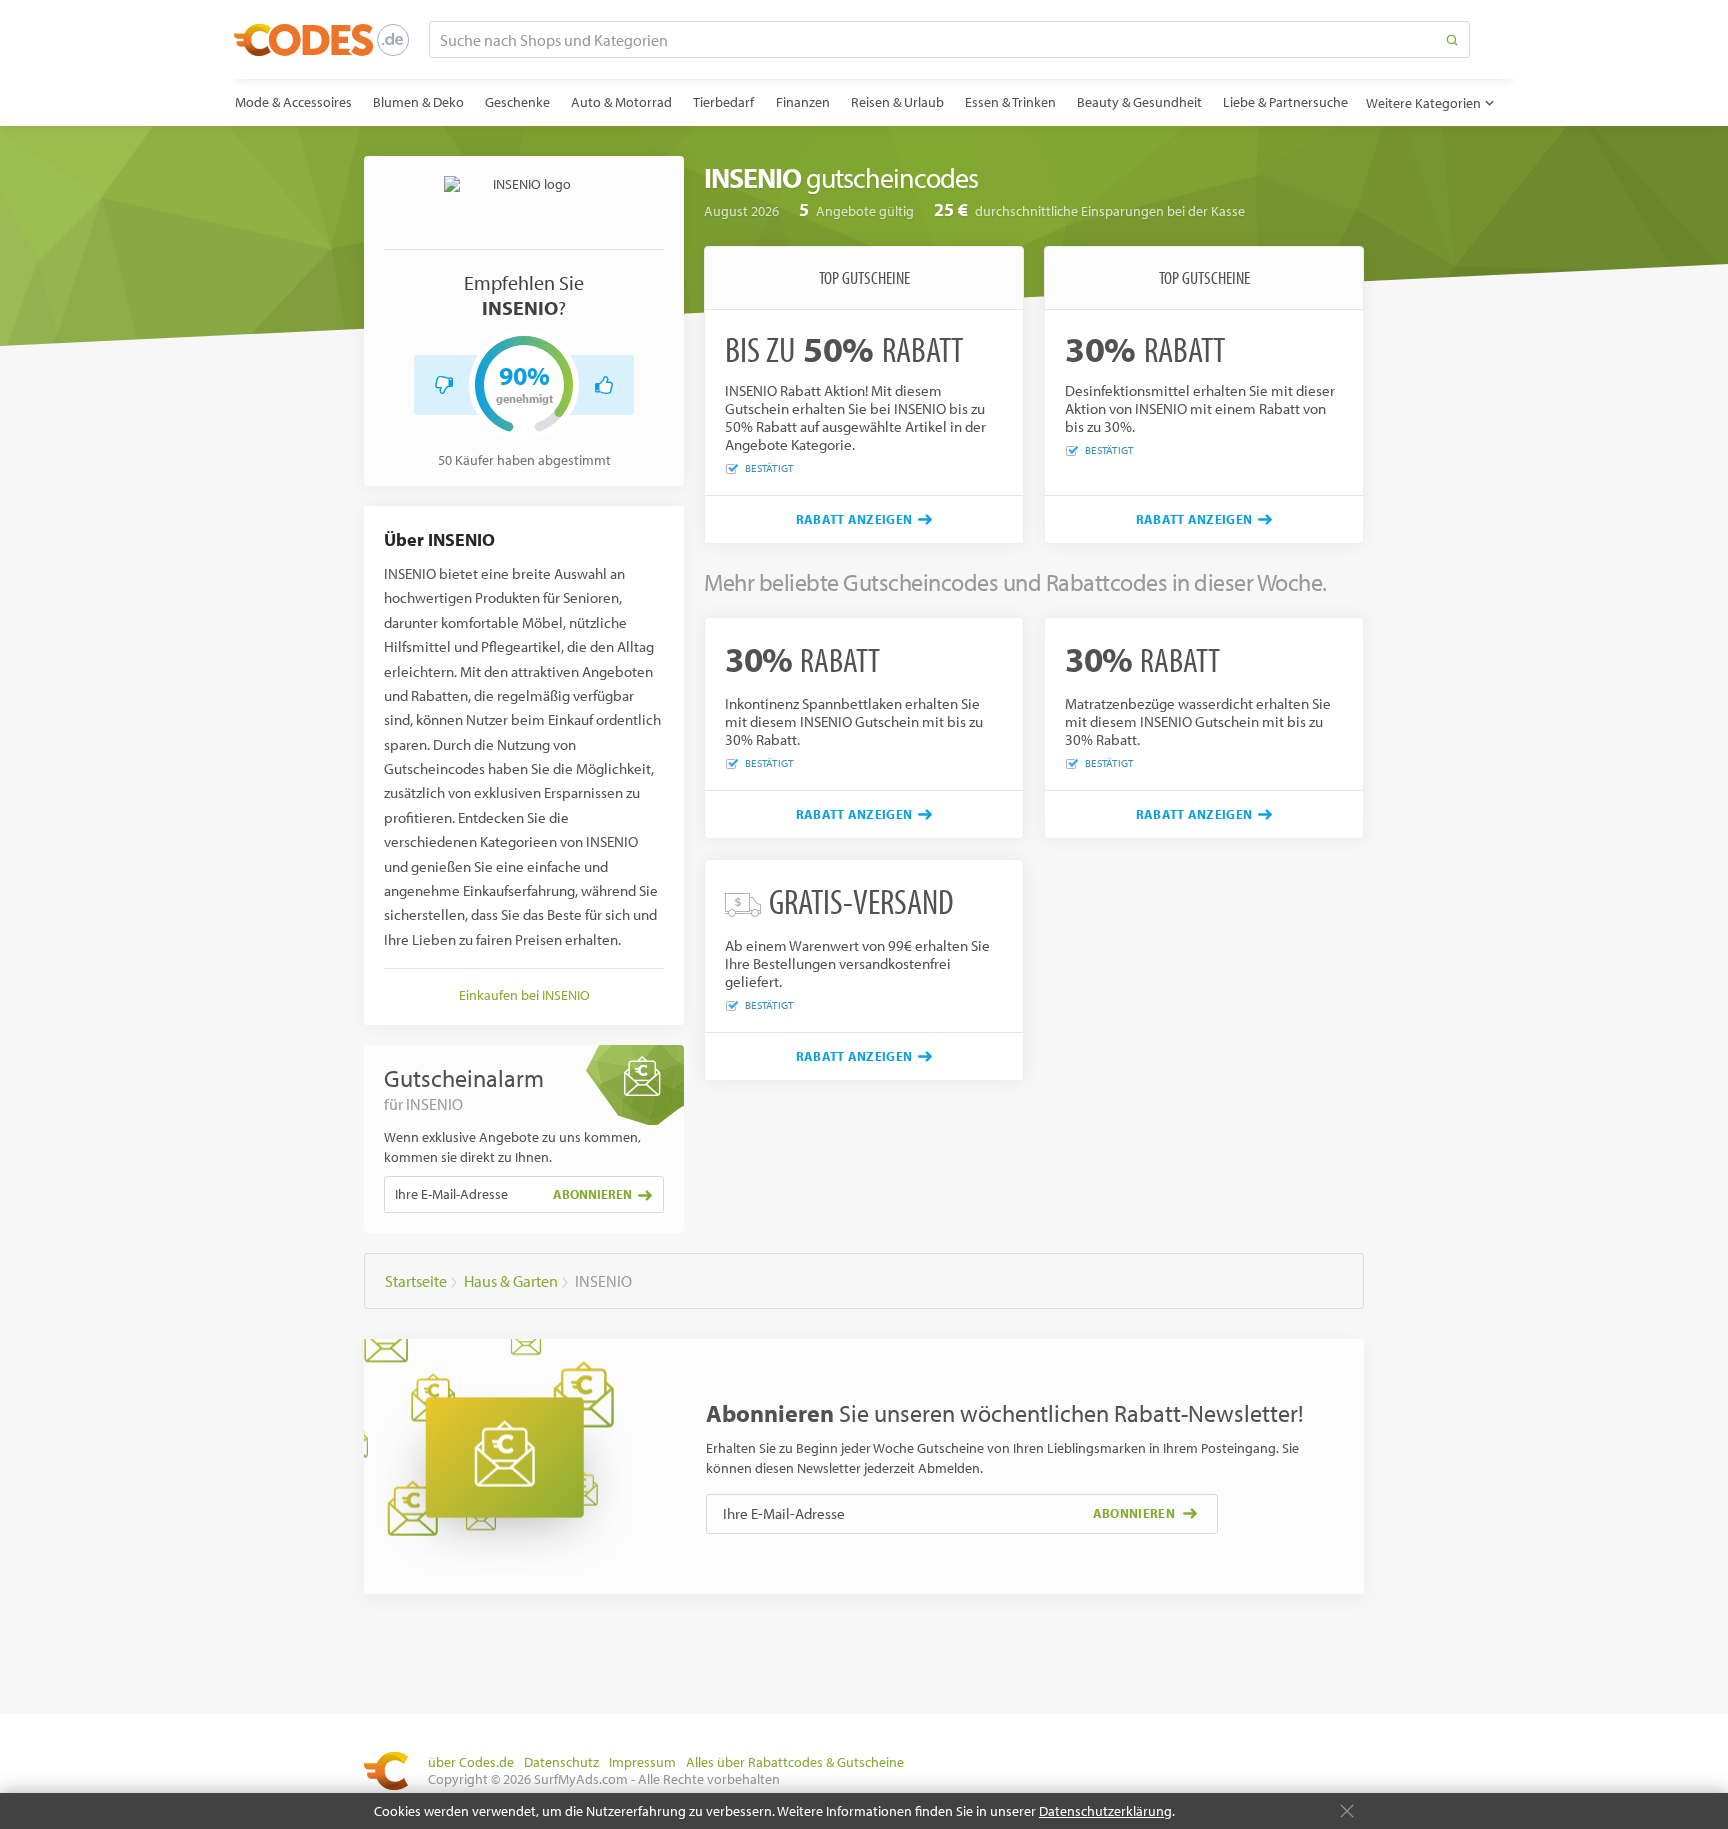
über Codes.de (471, 1762)
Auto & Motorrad (621, 102)
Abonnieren (592, 1194)
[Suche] (1452, 39)
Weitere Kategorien (1423, 103)
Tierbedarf (723, 102)
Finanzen (803, 102)
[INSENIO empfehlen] (604, 385)
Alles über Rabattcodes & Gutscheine (795, 1762)
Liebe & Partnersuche (1285, 102)
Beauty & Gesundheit (1139, 102)
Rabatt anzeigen (854, 519)
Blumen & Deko (418, 102)
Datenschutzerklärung (1105, 1811)
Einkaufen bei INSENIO (524, 995)
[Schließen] (1347, 1811)
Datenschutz (561, 1762)
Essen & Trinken (1010, 102)
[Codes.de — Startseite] (321, 40)
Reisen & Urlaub (897, 102)
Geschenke (517, 102)
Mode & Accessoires (293, 102)
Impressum (642, 1762)
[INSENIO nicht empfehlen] (444, 385)
